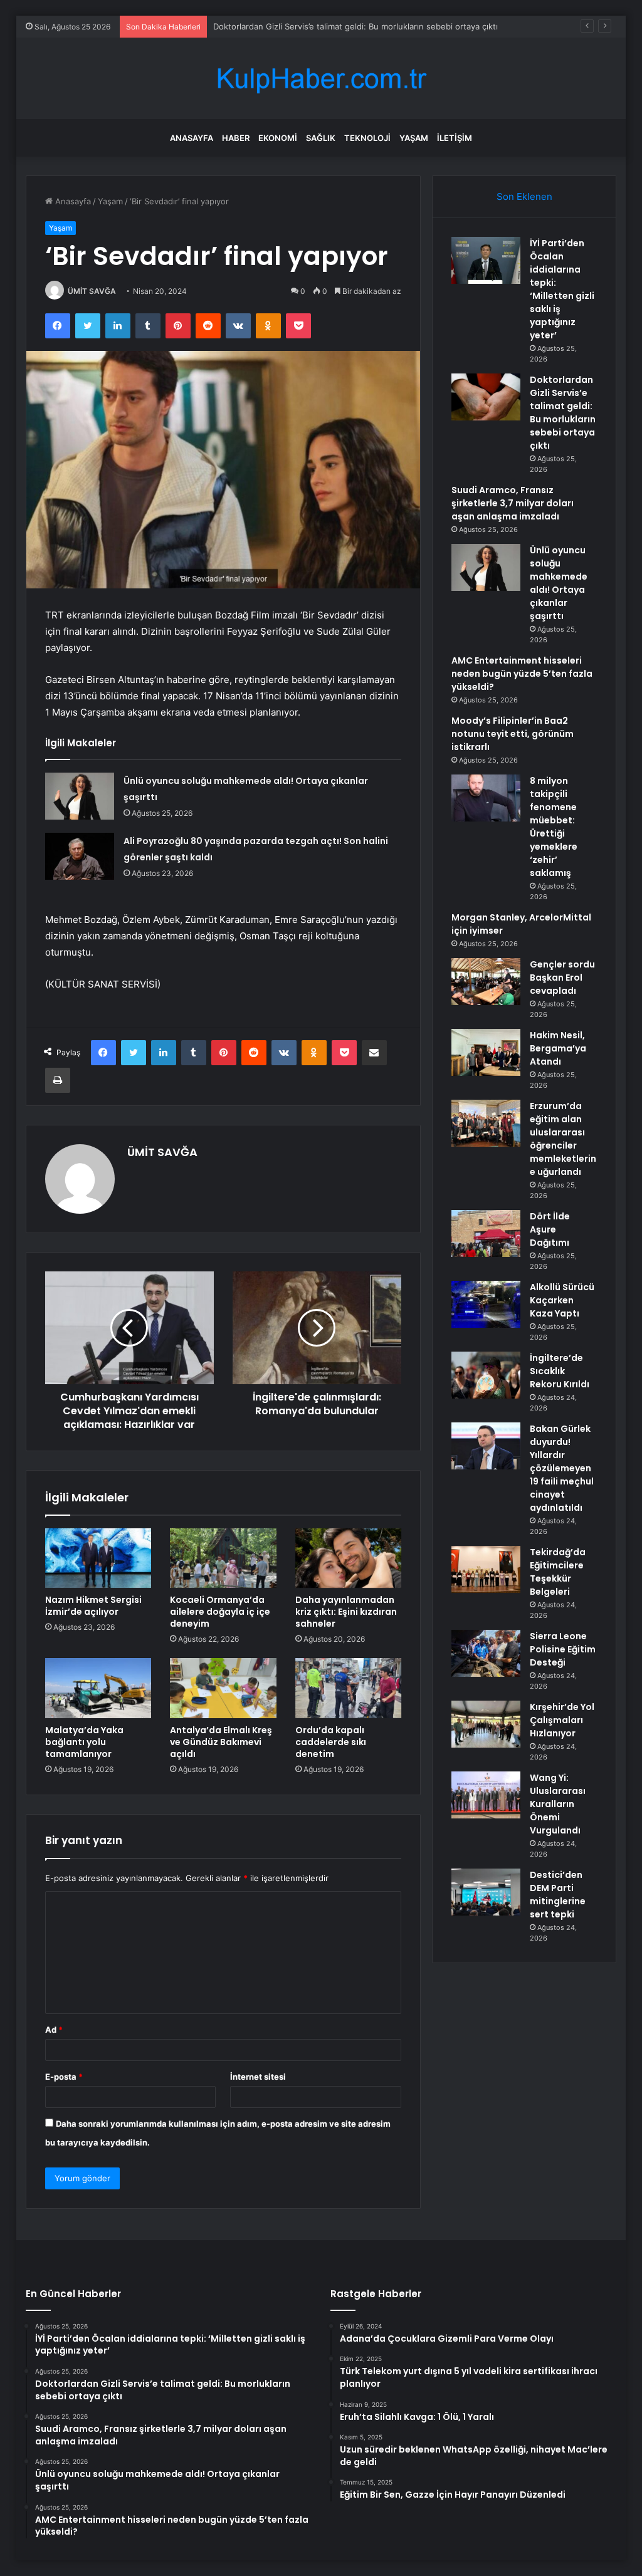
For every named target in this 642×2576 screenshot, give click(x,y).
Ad (54, 2030)
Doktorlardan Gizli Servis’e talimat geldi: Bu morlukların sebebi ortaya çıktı (355, 26)
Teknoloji (367, 138)
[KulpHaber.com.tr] (321, 79)
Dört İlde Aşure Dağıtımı (550, 1229)
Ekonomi (278, 138)
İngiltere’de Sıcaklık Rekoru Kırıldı (560, 1371)
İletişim (455, 138)
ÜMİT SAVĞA (92, 291)
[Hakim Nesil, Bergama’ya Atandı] (486, 1052)
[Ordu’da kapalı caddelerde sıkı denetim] (349, 1688)
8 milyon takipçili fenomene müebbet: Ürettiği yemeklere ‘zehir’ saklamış (554, 827)
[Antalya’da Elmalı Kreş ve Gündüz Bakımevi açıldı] (223, 1688)
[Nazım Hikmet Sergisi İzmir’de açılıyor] (98, 1558)
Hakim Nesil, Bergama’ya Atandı (558, 1048)
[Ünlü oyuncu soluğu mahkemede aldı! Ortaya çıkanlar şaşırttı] (80, 796)
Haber (236, 138)
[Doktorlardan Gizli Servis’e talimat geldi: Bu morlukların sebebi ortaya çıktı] (486, 397)
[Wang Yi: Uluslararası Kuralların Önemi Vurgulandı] (486, 1795)
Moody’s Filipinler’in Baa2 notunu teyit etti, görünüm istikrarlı (513, 734)
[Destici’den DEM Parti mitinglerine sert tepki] (486, 1892)
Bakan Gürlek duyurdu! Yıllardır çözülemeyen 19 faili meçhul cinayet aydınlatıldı (562, 1468)
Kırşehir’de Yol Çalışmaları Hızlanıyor (562, 1720)
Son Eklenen (524, 196)
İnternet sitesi (258, 2077)
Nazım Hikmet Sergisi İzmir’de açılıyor (93, 1606)
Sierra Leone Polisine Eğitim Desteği (563, 1649)
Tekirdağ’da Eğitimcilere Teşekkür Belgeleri (558, 1572)
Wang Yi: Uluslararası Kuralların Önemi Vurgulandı (558, 1804)
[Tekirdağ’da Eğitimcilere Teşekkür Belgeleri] (486, 1569)
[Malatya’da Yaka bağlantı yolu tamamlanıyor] (98, 1688)
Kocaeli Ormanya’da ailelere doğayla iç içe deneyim (220, 1612)
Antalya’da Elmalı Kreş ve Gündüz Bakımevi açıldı (221, 1742)
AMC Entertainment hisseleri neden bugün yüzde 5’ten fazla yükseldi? (522, 674)
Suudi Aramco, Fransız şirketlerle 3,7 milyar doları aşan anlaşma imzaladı (513, 503)
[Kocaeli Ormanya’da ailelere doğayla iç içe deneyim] (223, 1558)
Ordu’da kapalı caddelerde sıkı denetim (331, 1742)
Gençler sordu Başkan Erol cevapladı (562, 978)
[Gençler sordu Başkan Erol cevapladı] (486, 982)
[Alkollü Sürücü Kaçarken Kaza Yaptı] (486, 1304)
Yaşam (414, 138)
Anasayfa (192, 138)
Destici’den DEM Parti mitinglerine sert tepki (558, 1895)
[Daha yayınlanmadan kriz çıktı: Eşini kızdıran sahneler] (349, 1558)
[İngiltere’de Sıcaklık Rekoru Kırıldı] (486, 1375)
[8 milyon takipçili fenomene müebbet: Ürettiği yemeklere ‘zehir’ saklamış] (486, 798)
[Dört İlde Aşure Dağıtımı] (486, 1233)
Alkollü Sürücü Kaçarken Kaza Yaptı (562, 1300)
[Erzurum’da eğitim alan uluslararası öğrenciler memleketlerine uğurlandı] (486, 1123)
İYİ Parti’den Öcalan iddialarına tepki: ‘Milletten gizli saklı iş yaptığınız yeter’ (562, 289)
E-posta (64, 2077)
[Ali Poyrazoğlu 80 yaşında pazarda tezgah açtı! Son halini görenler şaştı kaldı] (80, 856)
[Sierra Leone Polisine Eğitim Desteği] (486, 1653)
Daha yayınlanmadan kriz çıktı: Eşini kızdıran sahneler (346, 1612)
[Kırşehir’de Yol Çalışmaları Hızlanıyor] (486, 1724)
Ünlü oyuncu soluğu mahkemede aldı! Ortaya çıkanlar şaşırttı (559, 583)
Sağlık (321, 138)
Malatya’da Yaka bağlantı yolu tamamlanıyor (84, 1742)
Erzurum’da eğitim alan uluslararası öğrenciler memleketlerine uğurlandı (563, 1139)
